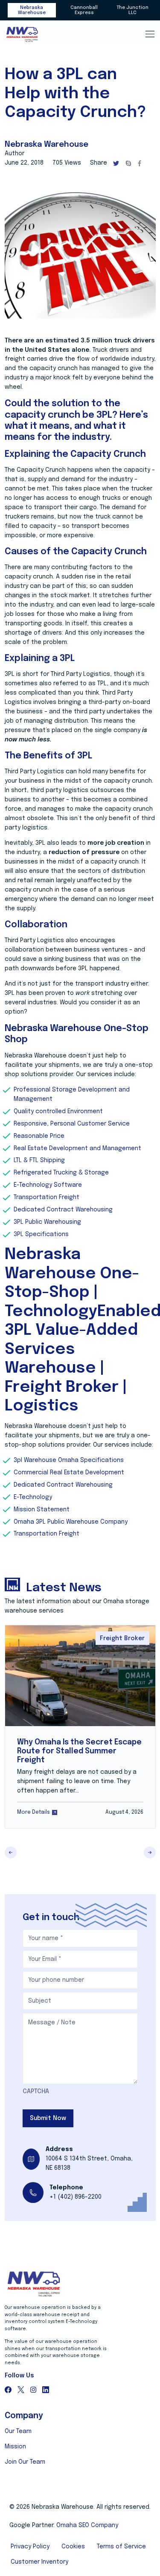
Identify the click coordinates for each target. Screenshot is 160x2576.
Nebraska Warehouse (32, 10)
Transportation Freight (47, 1197)
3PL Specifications (42, 1234)
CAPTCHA (36, 2092)
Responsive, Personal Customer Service (72, 1124)
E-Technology (33, 1497)
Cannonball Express (84, 10)
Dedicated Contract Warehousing (63, 1210)
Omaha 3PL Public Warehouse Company (71, 1522)
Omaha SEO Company (87, 2525)
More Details (33, 1812)
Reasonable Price (39, 1136)
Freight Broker (122, 1638)
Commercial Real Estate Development (69, 1473)
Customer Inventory (39, 2562)
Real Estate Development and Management (77, 1148)
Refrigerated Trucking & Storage (61, 1173)
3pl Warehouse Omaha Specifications (69, 1460)
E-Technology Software (48, 1185)
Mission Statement (42, 1510)
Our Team (18, 2431)
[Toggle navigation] (150, 34)
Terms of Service (121, 2547)
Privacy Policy (30, 2547)
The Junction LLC (132, 10)
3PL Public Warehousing (47, 1222)
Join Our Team (25, 2462)
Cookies (73, 2547)
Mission (15, 2447)
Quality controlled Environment (58, 1111)
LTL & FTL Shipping (39, 1160)
